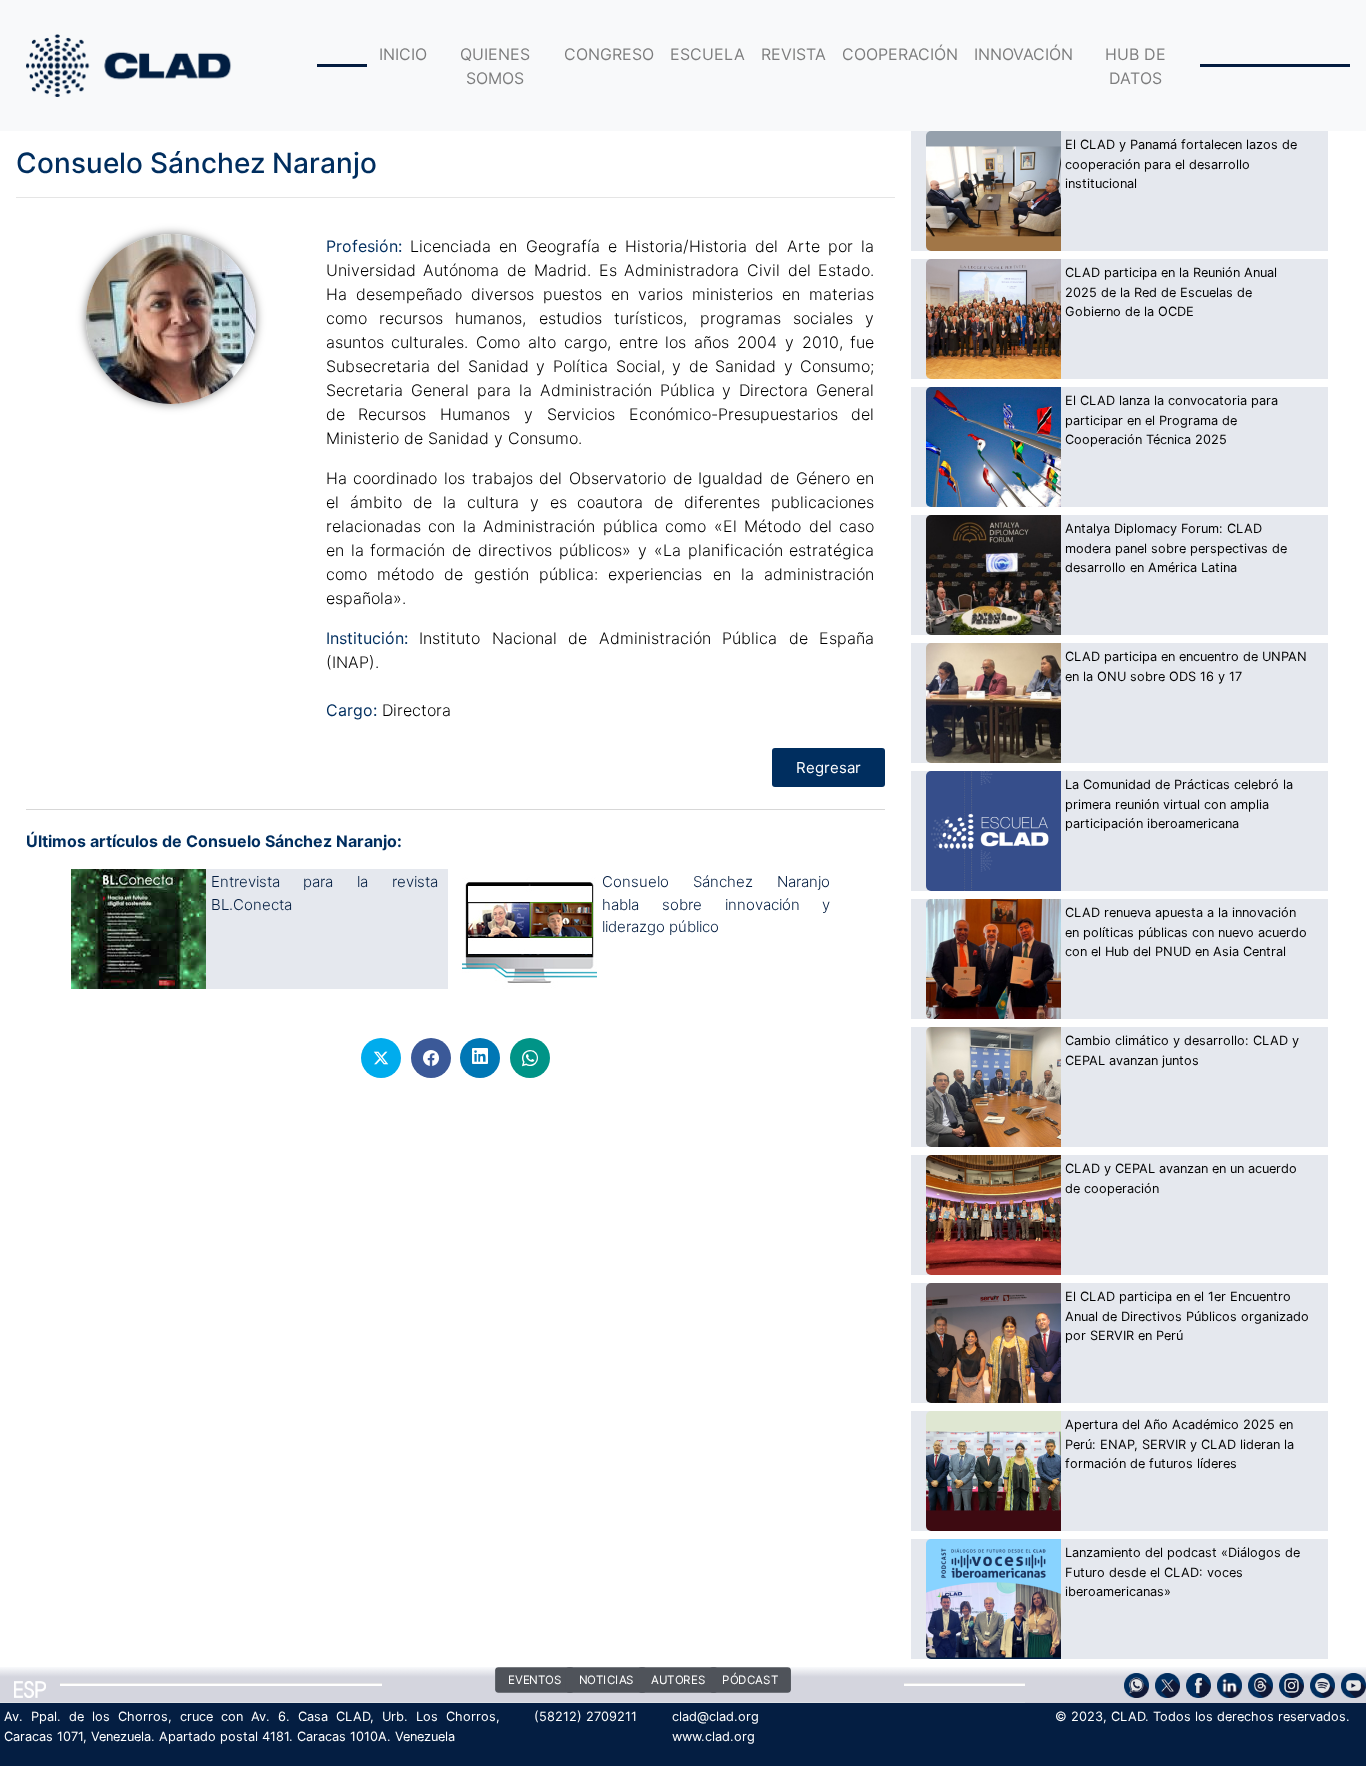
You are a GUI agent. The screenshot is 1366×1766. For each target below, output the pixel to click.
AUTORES (677, 1681)
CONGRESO (609, 54)
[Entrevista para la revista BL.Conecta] (138, 929)
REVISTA (793, 54)
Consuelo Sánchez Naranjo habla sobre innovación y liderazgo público (716, 904)
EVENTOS (535, 1681)
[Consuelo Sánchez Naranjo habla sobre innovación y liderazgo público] (529, 929)
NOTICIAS (605, 1681)
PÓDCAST (750, 1681)
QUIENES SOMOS (495, 66)
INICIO (403, 54)
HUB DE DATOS (1135, 66)
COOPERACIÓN (900, 54)
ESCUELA (707, 54)
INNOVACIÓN (1023, 54)
